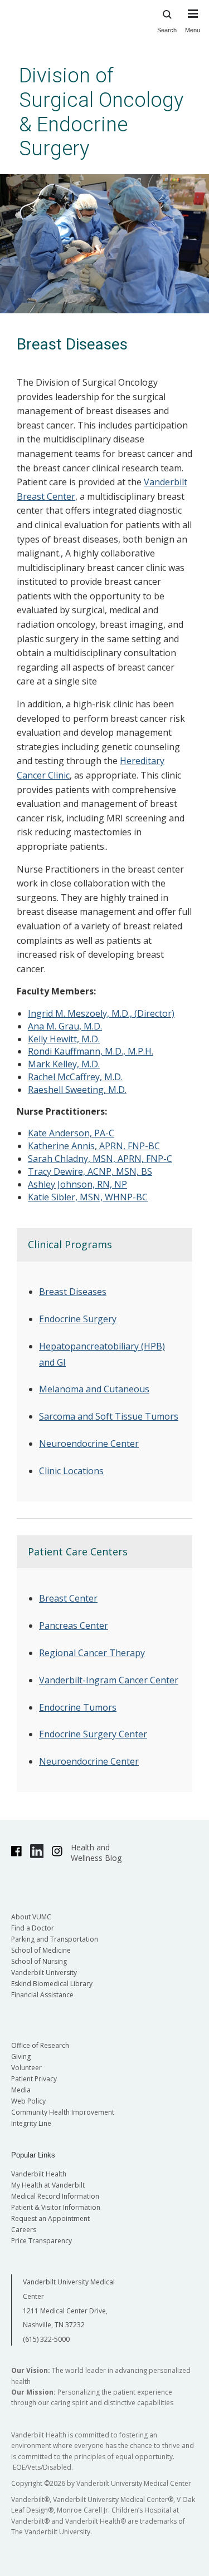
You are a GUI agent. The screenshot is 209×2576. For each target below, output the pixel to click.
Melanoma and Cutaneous (94, 1389)
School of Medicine (41, 1950)
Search (167, 30)
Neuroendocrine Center (89, 1444)
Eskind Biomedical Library (52, 1984)
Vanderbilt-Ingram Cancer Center (109, 1680)
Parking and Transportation (55, 1939)
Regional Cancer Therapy (92, 1653)
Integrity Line (31, 2123)
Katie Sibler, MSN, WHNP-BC (88, 1197)
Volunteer (26, 2068)
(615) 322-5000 (46, 2339)
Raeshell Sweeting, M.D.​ (77, 1090)
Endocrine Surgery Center (93, 1734)
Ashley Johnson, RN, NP (77, 1184)
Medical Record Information (55, 2196)
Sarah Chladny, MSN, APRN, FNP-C (100, 1159)
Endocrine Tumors (78, 1707)
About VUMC (31, 1917)
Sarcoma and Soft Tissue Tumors (109, 1416)
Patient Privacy (34, 2079)
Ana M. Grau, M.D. (65, 1026)
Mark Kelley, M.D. (64, 1064)
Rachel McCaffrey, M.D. (75, 1077)
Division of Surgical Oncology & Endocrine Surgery (101, 112)
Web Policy (28, 2101)
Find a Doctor (33, 1928)
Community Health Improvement (63, 2112)
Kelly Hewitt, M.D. (64, 1039)
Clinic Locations (71, 1471)
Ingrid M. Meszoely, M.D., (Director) (101, 1013)
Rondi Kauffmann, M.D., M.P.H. (91, 1051)
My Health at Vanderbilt (48, 2185)
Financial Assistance (42, 1995)
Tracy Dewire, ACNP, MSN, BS (90, 1171)
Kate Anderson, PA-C (71, 1133)
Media (21, 2090)
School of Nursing (39, 1961)
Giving (21, 2057)
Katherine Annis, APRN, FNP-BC (94, 1146)
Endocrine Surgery (78, 1319)
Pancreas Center (74, 1626)
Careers (24, 2230)
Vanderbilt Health (39, 2174)
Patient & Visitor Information (56, 2207)
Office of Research (40, 2045)
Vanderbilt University (44, 1972)
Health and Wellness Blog (96, 1853)
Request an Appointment (50, 2218)
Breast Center (68, 1598)
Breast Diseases (73, 1292)
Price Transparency (42, 2241)
